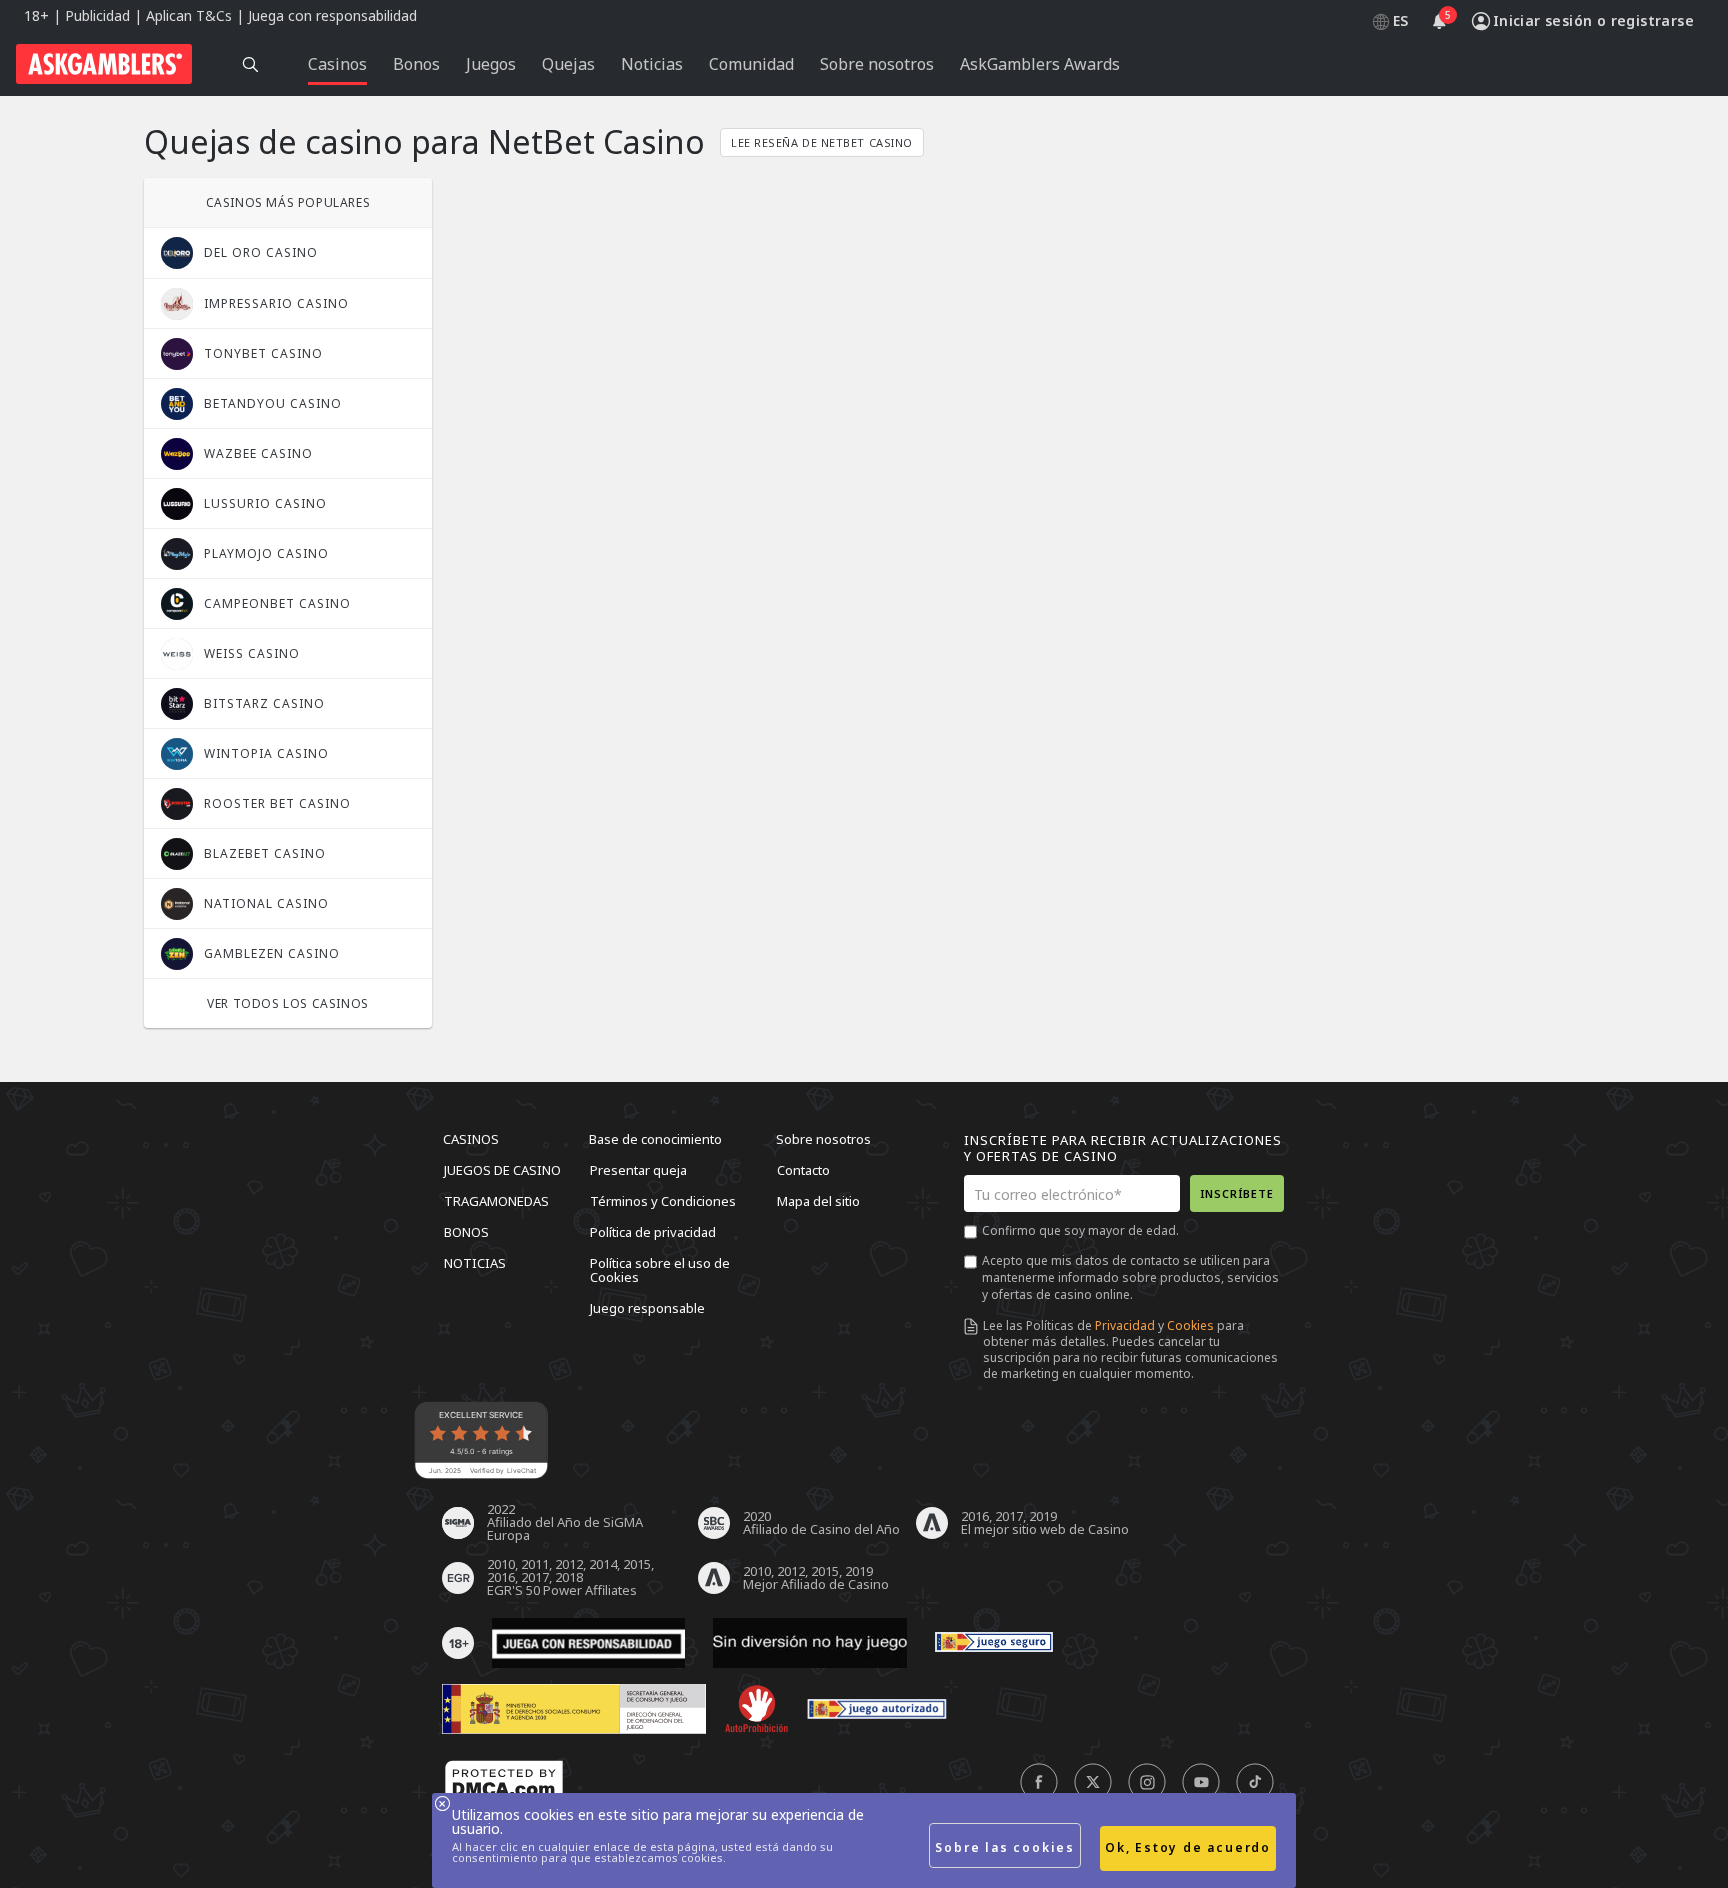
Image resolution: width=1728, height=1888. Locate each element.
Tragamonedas (496, 1201)
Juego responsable (647, 1308)
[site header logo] (104, 64)
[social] (1039, 1783)
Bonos (466, 1232)
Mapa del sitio (818, 1201)
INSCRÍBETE (1237, 1193)
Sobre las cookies (1005, 1847)
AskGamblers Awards (1040, 64)
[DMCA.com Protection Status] (504, 1783)
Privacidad (1125, 1325)
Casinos (471, 1139)
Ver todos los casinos (288, 1003)
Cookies (1190, 1325)
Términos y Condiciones (663, 1201)
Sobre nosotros (823, 1139)
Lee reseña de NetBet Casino (822, 142)
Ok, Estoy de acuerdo (1188, 1847)
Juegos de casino (502, 1170)
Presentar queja (638, 1170)
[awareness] (994, 1643)
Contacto (803, 1170)
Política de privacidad (653, 1232)
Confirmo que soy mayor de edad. (1080, 1230)
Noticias (475, 1263)
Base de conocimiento (655, 1139)
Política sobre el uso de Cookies (660, 1270)
